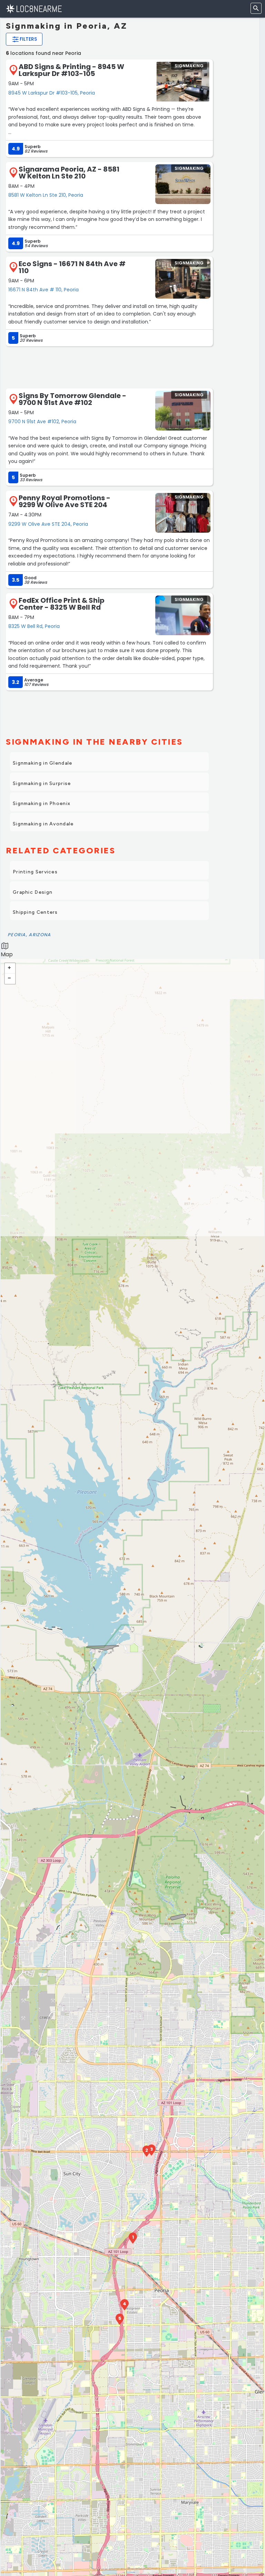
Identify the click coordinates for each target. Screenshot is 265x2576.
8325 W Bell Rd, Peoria (34, 626)
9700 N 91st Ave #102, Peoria (42, 422)
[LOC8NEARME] (34, 8)
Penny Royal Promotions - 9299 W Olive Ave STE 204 (65, 501)
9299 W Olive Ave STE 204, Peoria (48, 524)
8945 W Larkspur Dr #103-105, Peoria (52, 93)
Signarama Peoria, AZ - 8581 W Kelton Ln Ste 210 (69, 173)
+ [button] (10, 968)
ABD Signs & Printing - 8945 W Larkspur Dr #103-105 (71, 70)
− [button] (10, 979)
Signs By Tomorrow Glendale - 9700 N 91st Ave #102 (72, 399)
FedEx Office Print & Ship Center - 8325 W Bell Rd (62, 604)
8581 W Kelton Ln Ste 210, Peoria (46, 195)
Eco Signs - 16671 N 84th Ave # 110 (72, 267)
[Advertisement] (109, 367)
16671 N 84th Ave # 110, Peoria (43, 290)
